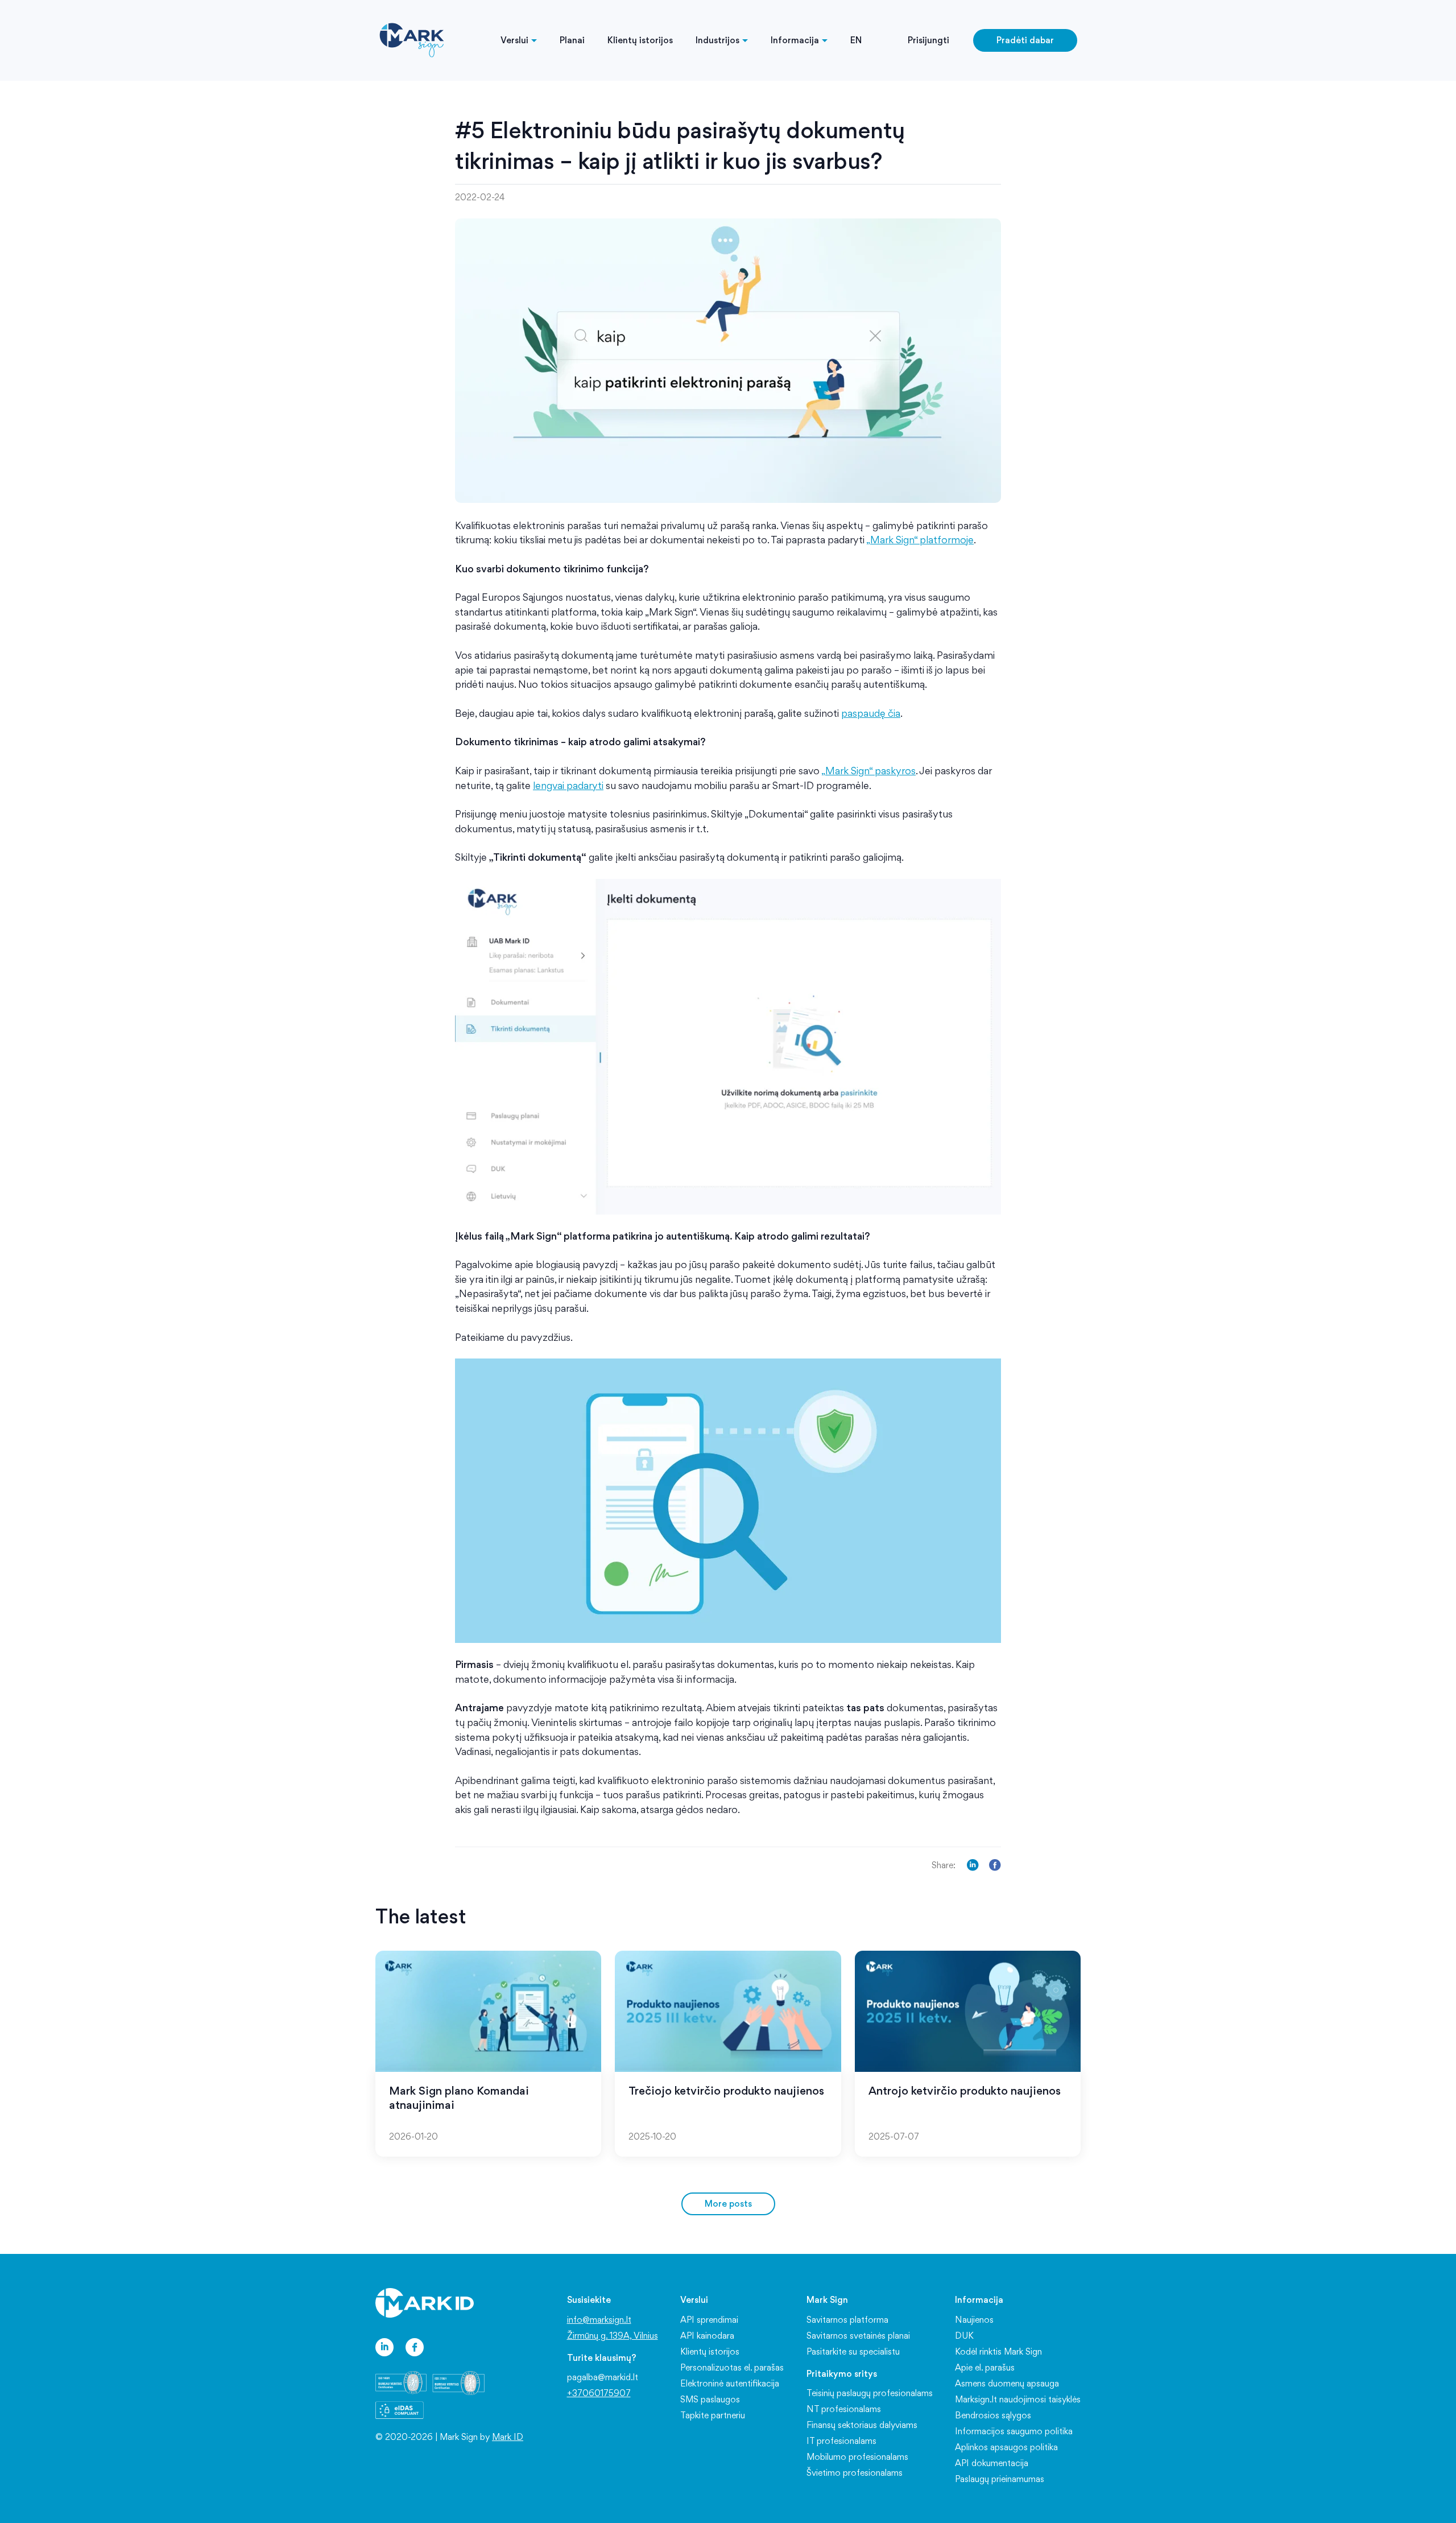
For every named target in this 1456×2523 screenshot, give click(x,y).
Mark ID (508, 2437)
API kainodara (707, 2336)
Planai (572, 40)
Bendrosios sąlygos (993, 2415)
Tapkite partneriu (713, 2415)
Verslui (514, 40)
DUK (964, 2336)
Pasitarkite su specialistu (853, 2351)
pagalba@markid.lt (603, 2377)
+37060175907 (599, 2393)
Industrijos (717, 40)
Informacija (795, 40)
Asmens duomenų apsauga (1007, 2383)
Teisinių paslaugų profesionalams (870, 2393)
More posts (728, 2204)
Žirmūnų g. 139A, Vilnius (613, 2336)
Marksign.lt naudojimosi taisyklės (1018, 2399)
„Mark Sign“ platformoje (920, 540)
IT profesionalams (841, 2441)
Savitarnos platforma (847, 2320)
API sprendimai (709, 2320)
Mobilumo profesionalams (857, 2457)
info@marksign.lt (599, 2320)
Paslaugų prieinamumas (1000, 2479)
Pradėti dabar (1025, 40)
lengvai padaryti (568, 785)
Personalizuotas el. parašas (732, 2367)
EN (856, 40)
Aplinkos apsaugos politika (1006, 2447)
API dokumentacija (992, 2463)
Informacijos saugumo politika (1014, 2431)
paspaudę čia (871, 713)
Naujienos (974, 2320)
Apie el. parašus (985, 2367)
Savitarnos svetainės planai (858, 2336)
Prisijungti (928, 40)
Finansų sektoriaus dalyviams (862, 2425)
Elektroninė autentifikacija (730, 2383)
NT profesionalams (844, 2409)
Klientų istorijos (640, 40)
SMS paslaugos (710, 2399)
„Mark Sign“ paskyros (868, 771)
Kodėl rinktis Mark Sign (998, 2351)
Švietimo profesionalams (855, 2473)
